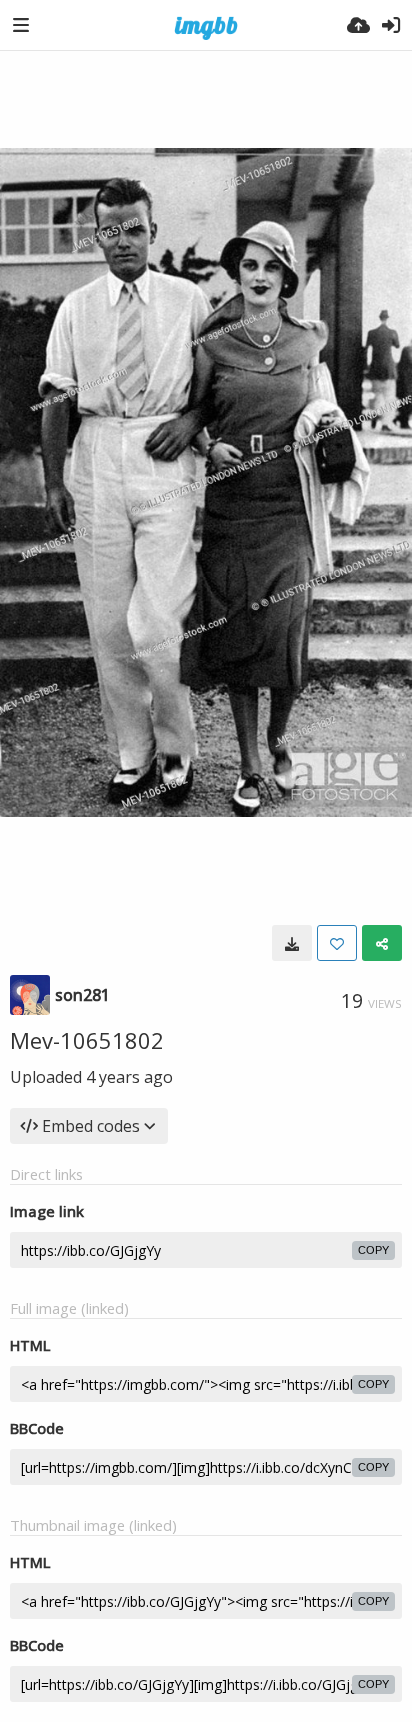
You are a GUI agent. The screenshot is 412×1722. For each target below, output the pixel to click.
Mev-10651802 (87, 1040)
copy (373, 1250)
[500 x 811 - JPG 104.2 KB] (292, 943)
